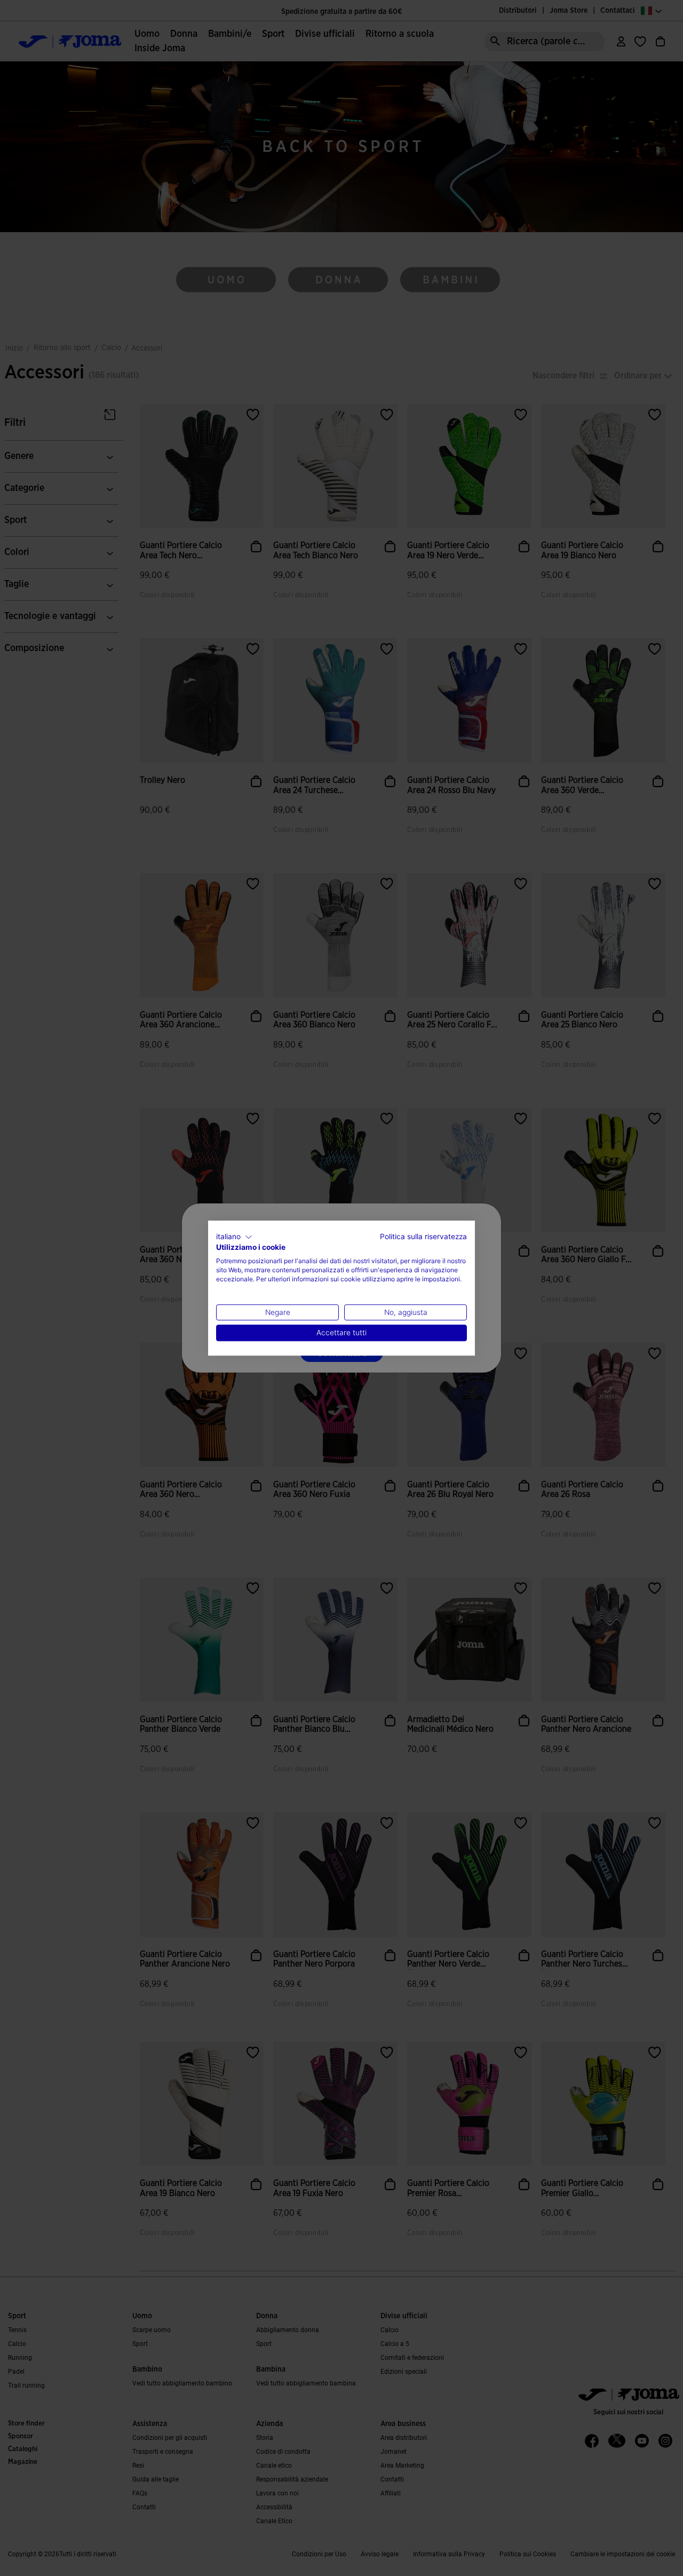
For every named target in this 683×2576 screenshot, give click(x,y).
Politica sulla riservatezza (423, 1237)
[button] (234, 1237)
